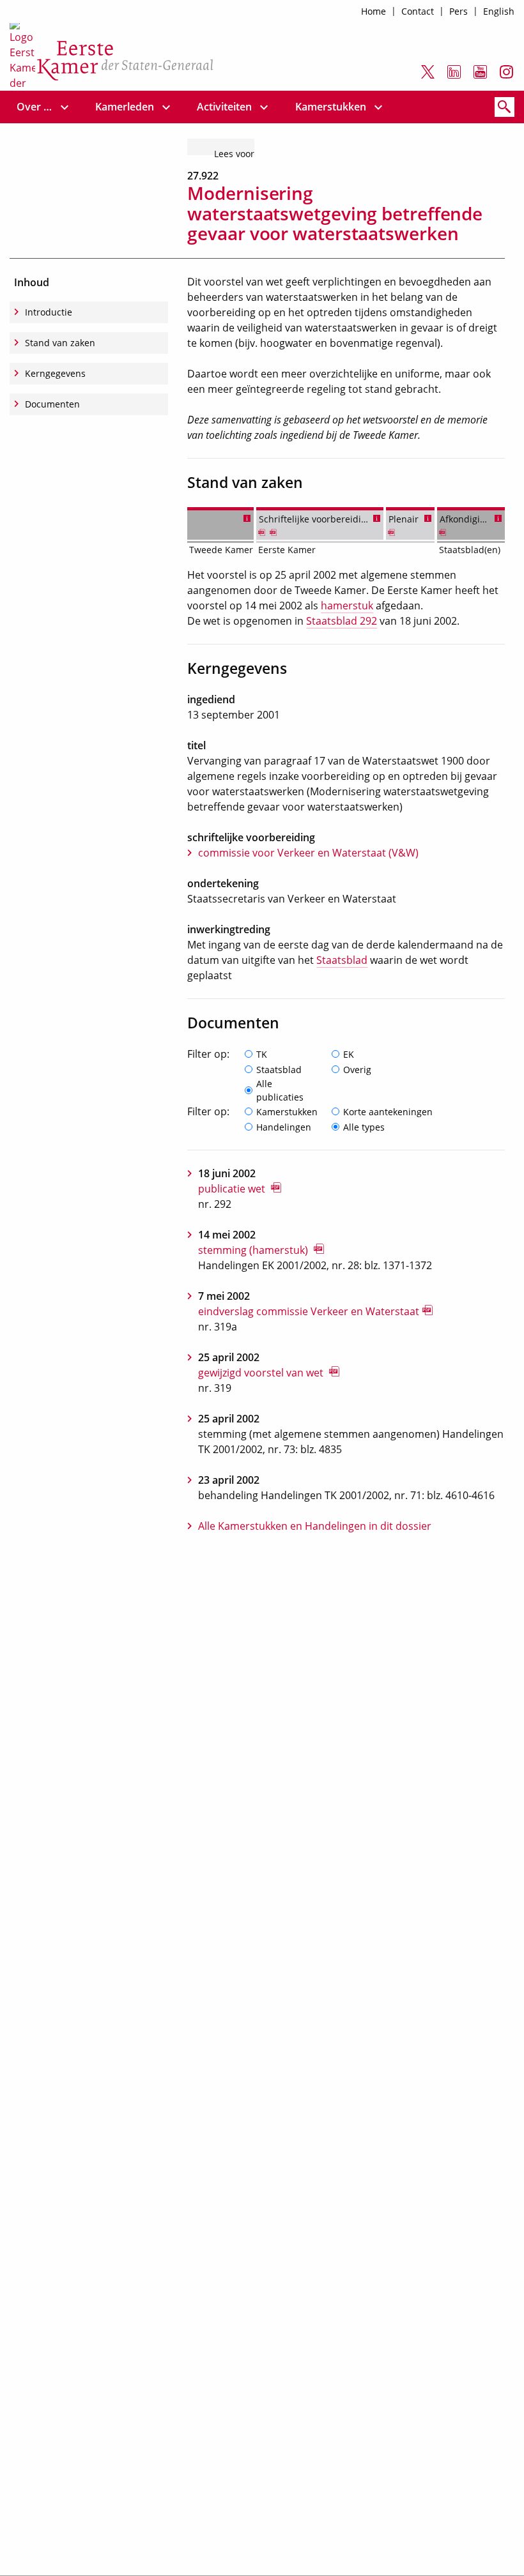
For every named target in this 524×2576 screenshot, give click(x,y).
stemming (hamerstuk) (254, 1250)
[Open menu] (65, 107)
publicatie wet (233, 1189)
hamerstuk (347, 606)
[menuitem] (35, 107)
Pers (458, 11)
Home (374, 11)
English (499, 11)
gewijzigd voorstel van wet (262, 1373)
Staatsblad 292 (342, 621)
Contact (418, 11)
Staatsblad (342, 960)
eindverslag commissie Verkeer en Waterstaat (309, 1311)
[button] (247, 517)
